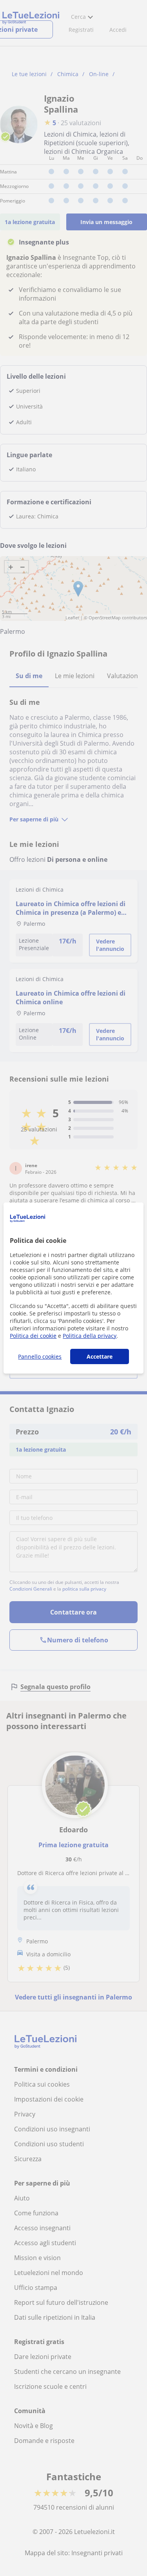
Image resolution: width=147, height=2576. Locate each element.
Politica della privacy (90, 1336)
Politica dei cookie (33, 1336)
